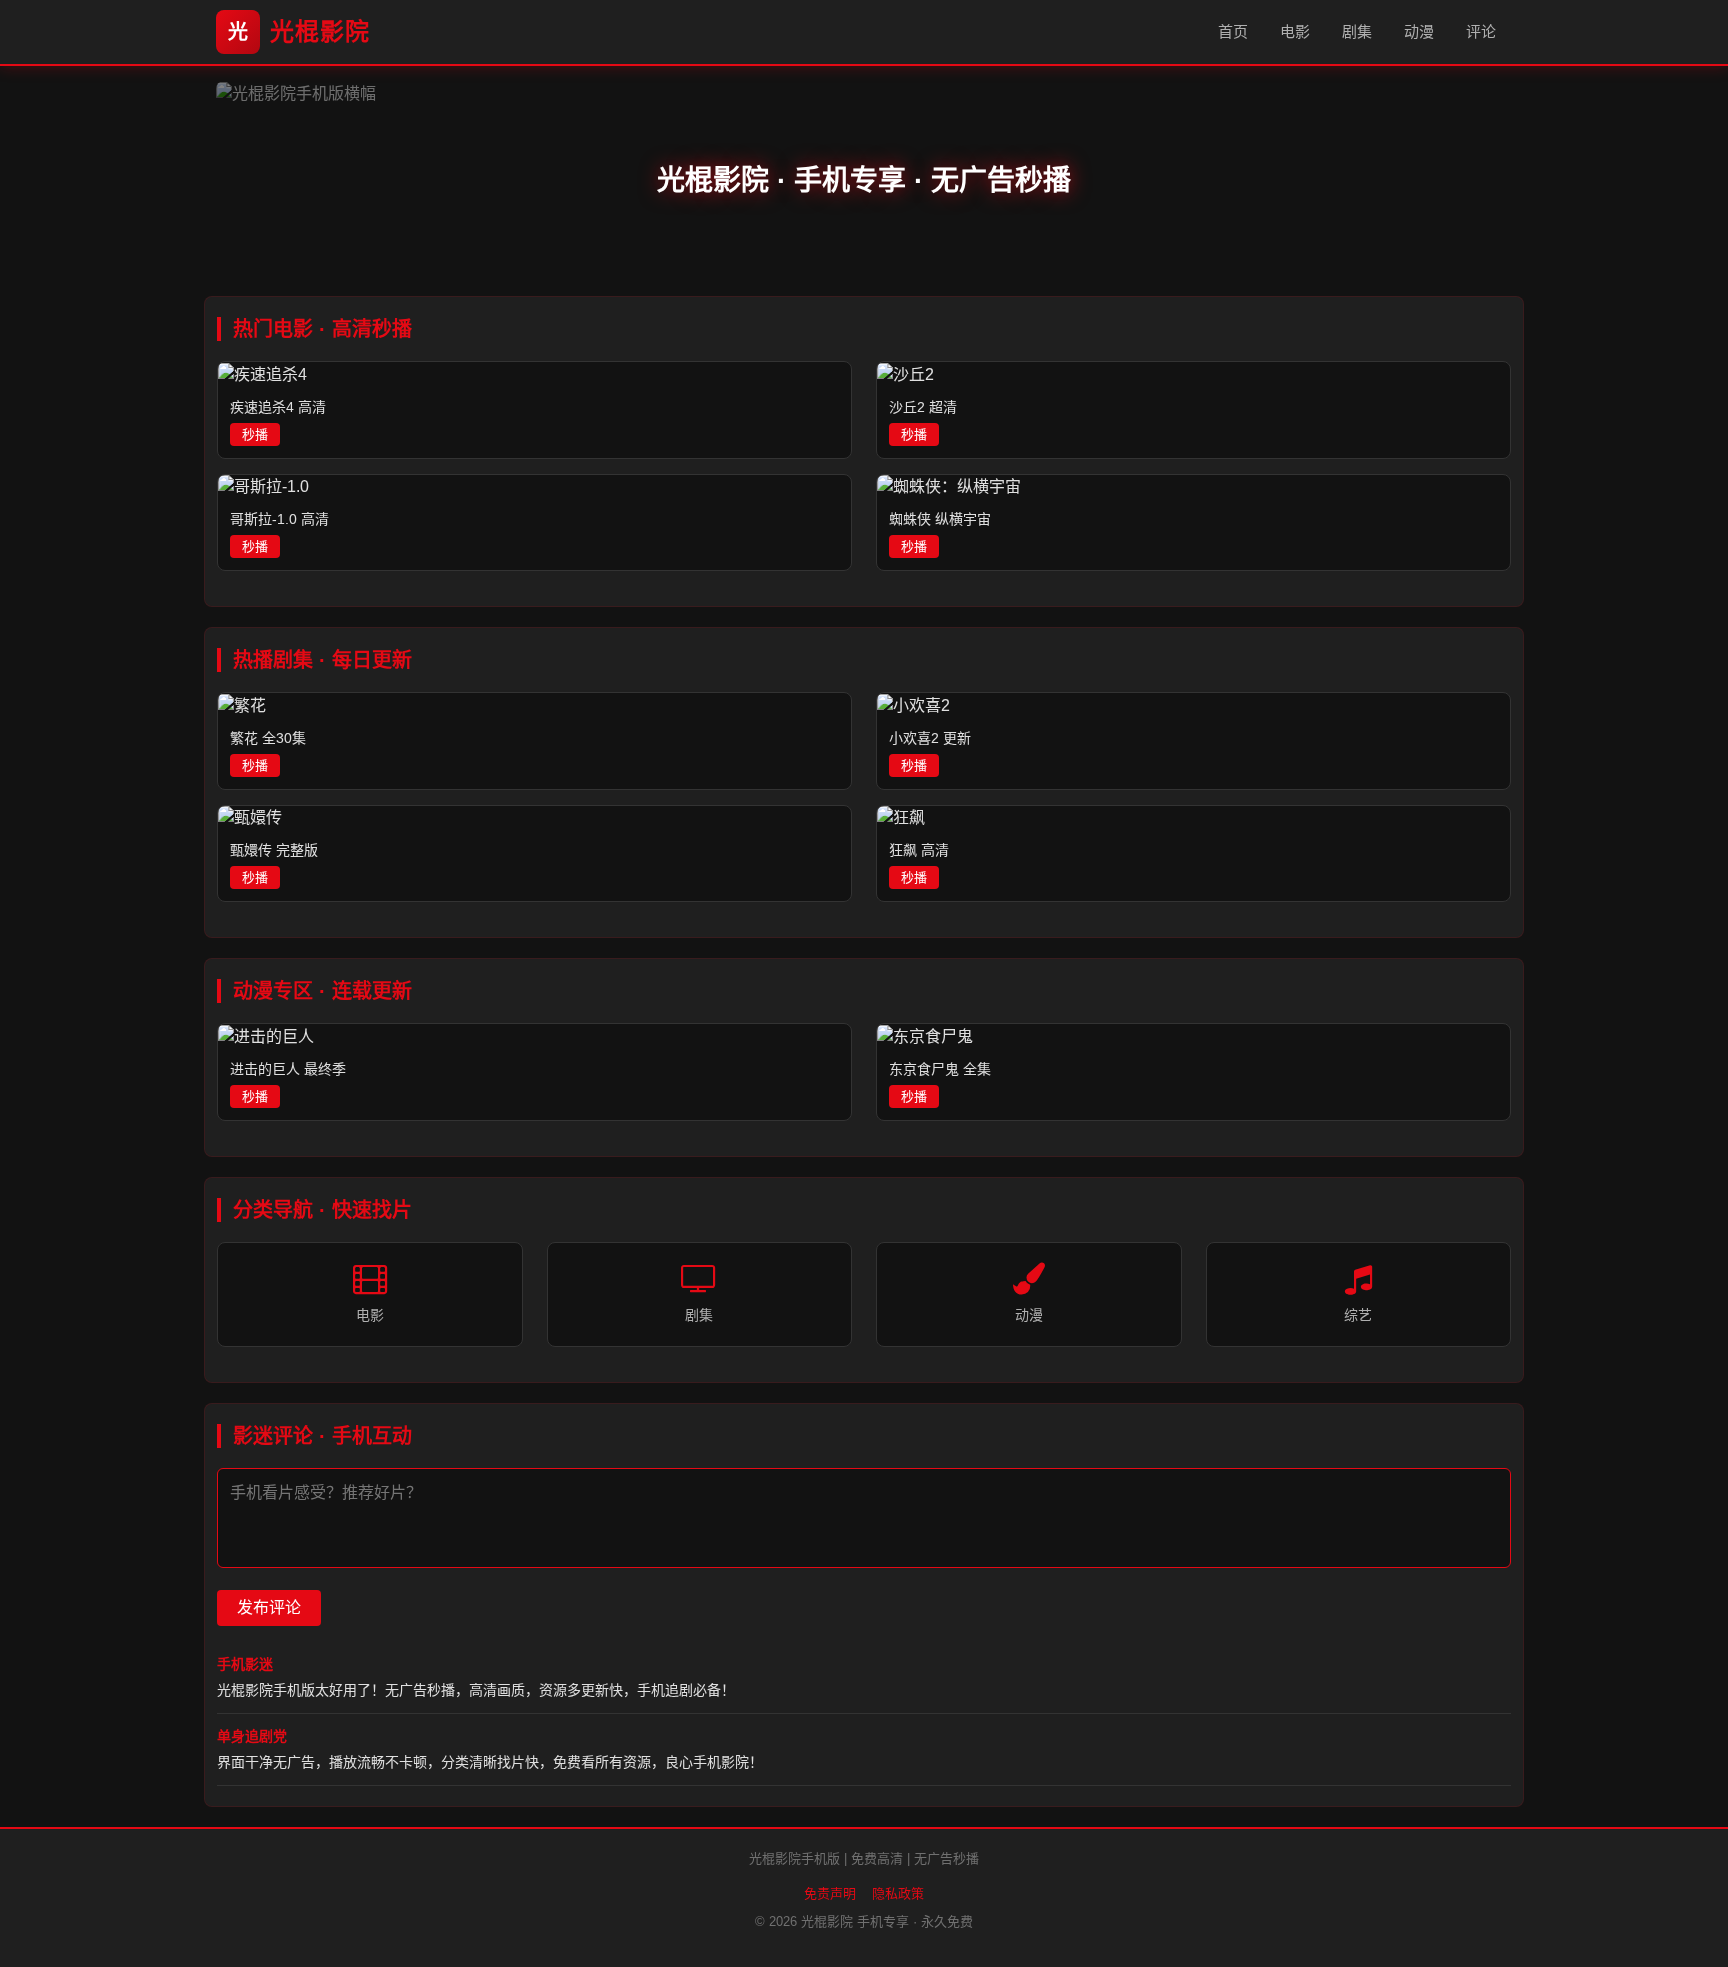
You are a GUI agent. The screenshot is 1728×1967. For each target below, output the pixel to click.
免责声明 (830, 1893)
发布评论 (269, 1607)
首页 (1233, 31)
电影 (1295, 31)
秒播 (255, 434)
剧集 (1357, 31)
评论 (1481, 31)
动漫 (1419, 31)
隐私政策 (898, 1893)
